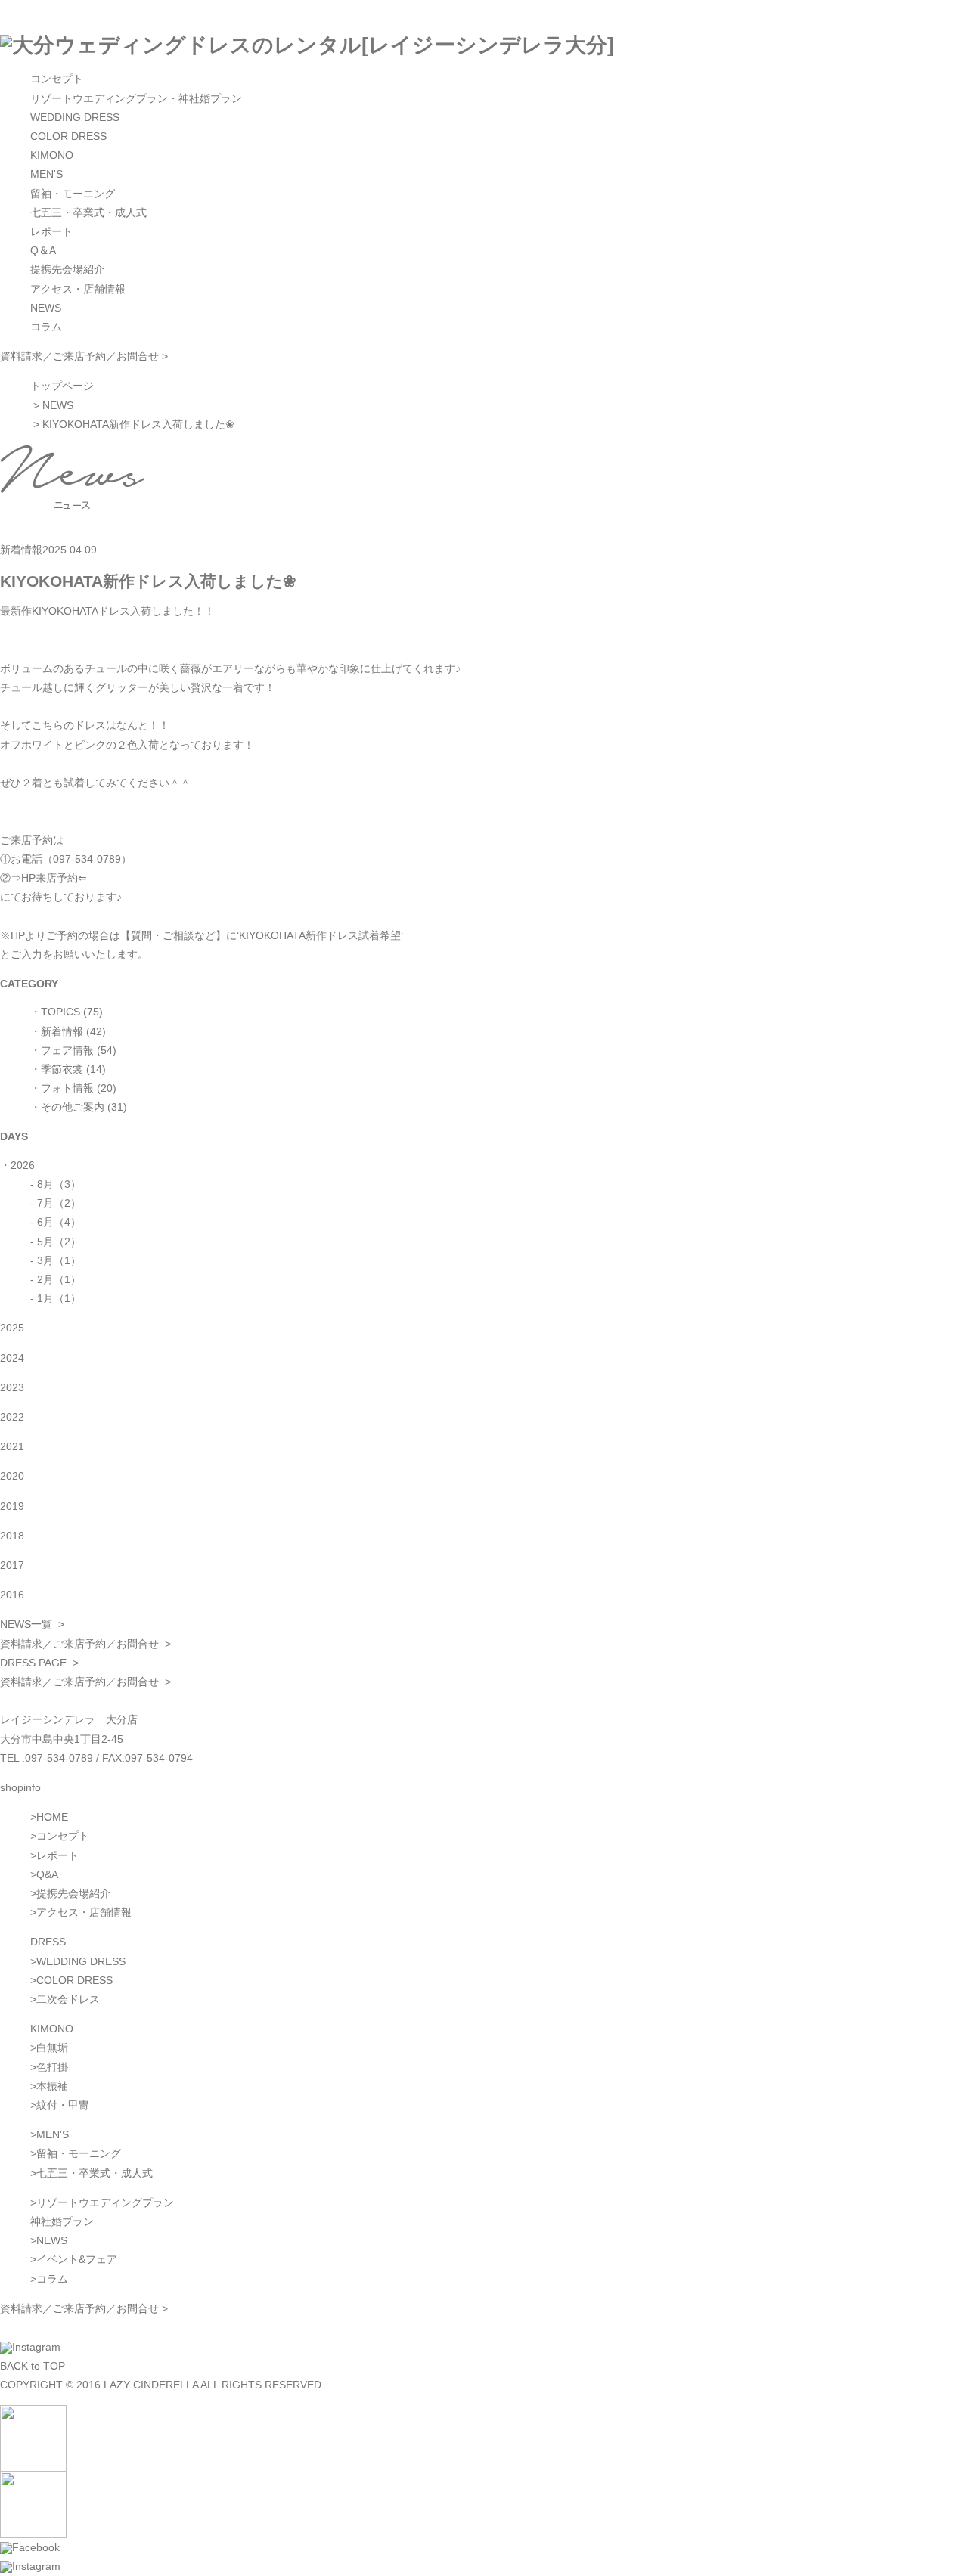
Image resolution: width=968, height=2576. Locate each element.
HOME (52, 1817)
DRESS (48, 1942)
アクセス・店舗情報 (78, 289)
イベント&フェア (77, 2259)
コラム (46, 327)
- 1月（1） (56, 1298)
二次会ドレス (68, 1999)
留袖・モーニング (73, 194)
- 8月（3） (56, 1184)
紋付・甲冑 (63, 2105)
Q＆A (43, 250)
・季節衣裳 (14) (68, 1069)
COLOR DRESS (68, 136)
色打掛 (52, 2067)
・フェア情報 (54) (73, 1050)
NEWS (46, 308)
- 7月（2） (56, 1203)
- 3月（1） (56, 1260)
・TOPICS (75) (67, 1012)
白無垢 (52, 2047)
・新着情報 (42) (68, 1031)
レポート (51, 231)
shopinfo (20, 1787)
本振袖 (52, 2086)
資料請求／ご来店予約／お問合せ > (84, 356)
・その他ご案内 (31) (79, 1107)
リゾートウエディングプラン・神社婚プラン (136, 98)
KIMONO (52, 155)
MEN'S (47, 174)
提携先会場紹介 (67, 269)
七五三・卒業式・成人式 (88, 212)
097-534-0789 (59, 1758)
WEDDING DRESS (75, 117)
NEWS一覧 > (32, 1624)
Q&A (47, 1874)
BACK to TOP (33, 2366)
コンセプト (57, 79)
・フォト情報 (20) (73, 1088)
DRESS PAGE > (39, 1663)
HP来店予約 (50, 878)
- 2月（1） (56, 1279)
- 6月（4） (56, 1222)
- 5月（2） (56, 1242)
